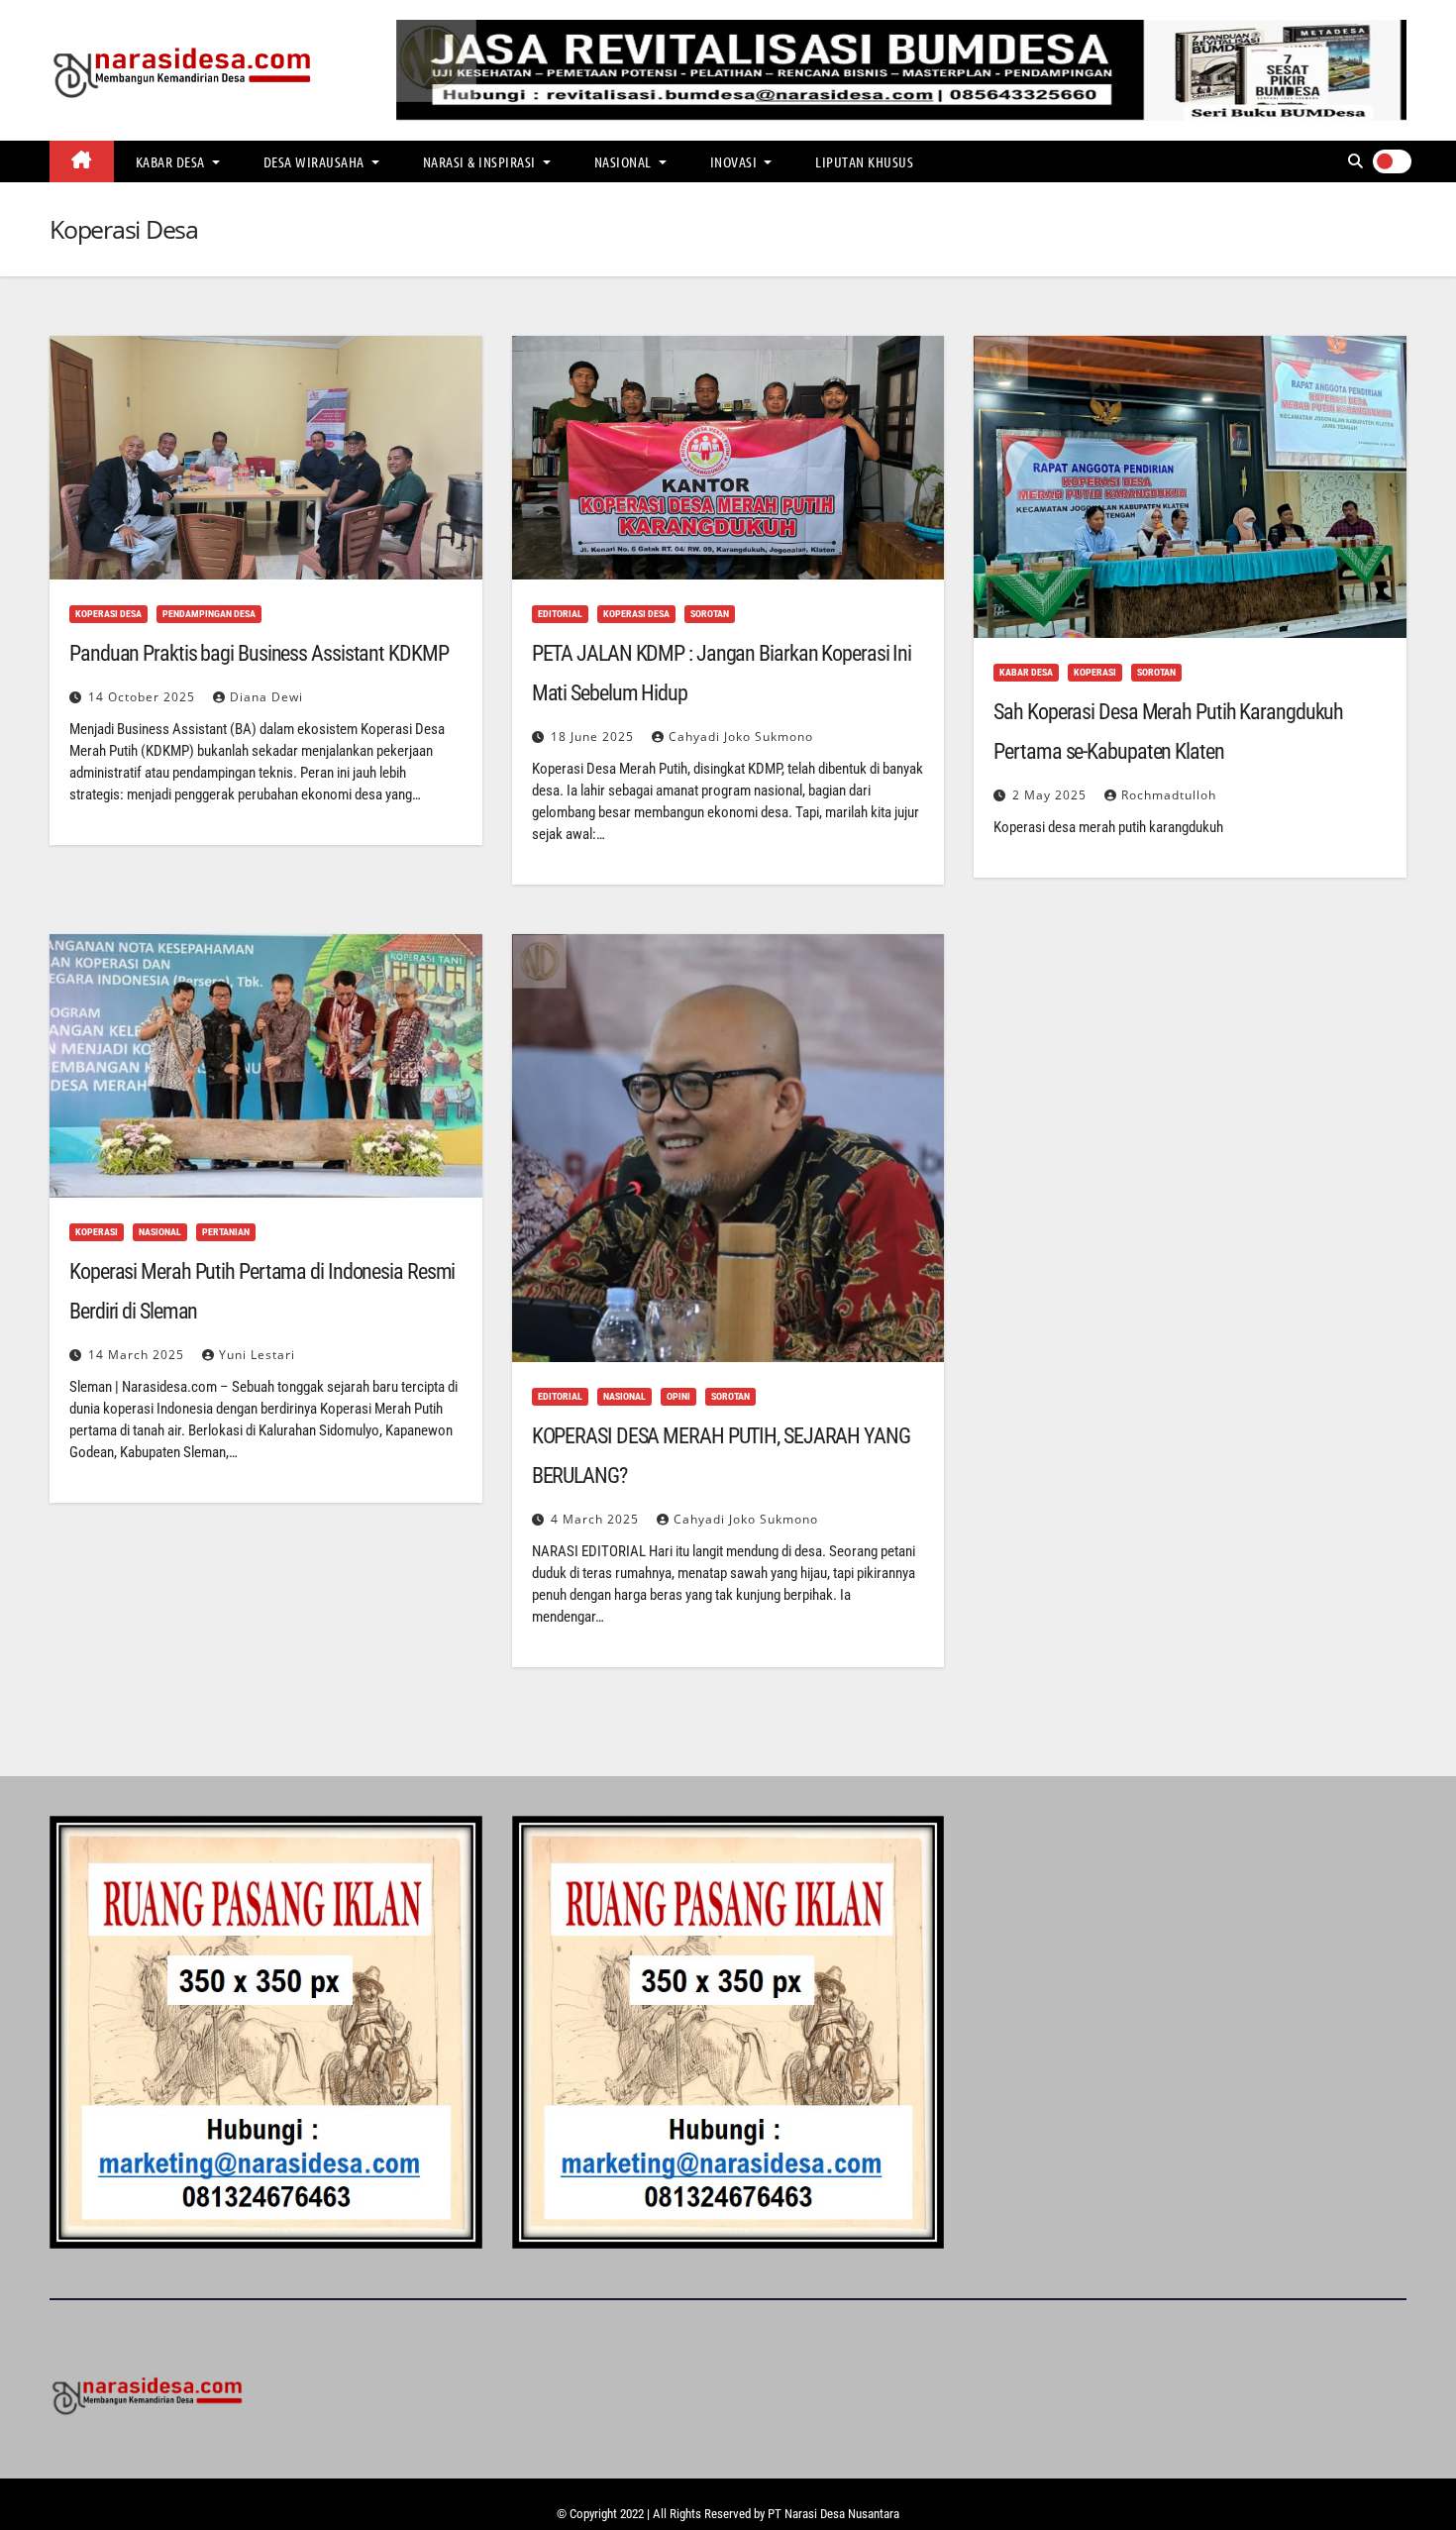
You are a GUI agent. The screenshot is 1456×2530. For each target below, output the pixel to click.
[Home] (82, 161)
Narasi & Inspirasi (481, 161)
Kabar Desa (172, 161)
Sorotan (710, 614)
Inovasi (735, 161)
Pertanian (226, 1232)
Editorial (560, 614)
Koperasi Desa (108, 614)
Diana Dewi (266, 697)
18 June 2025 (594, 737)
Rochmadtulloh (1169, 795)
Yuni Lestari (257, 1355)
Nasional (625, 161)
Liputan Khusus (864, 161)
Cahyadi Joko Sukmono (741, 737)
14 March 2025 (138, 1355)
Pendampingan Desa (209, 614)
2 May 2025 (1051, 795)
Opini (678, 1396)
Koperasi (1095, 672)
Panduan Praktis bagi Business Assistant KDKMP (259, 653)
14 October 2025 (144, 697)
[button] (1355, 161)
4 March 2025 (597, 1519)
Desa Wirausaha (316, 161)
